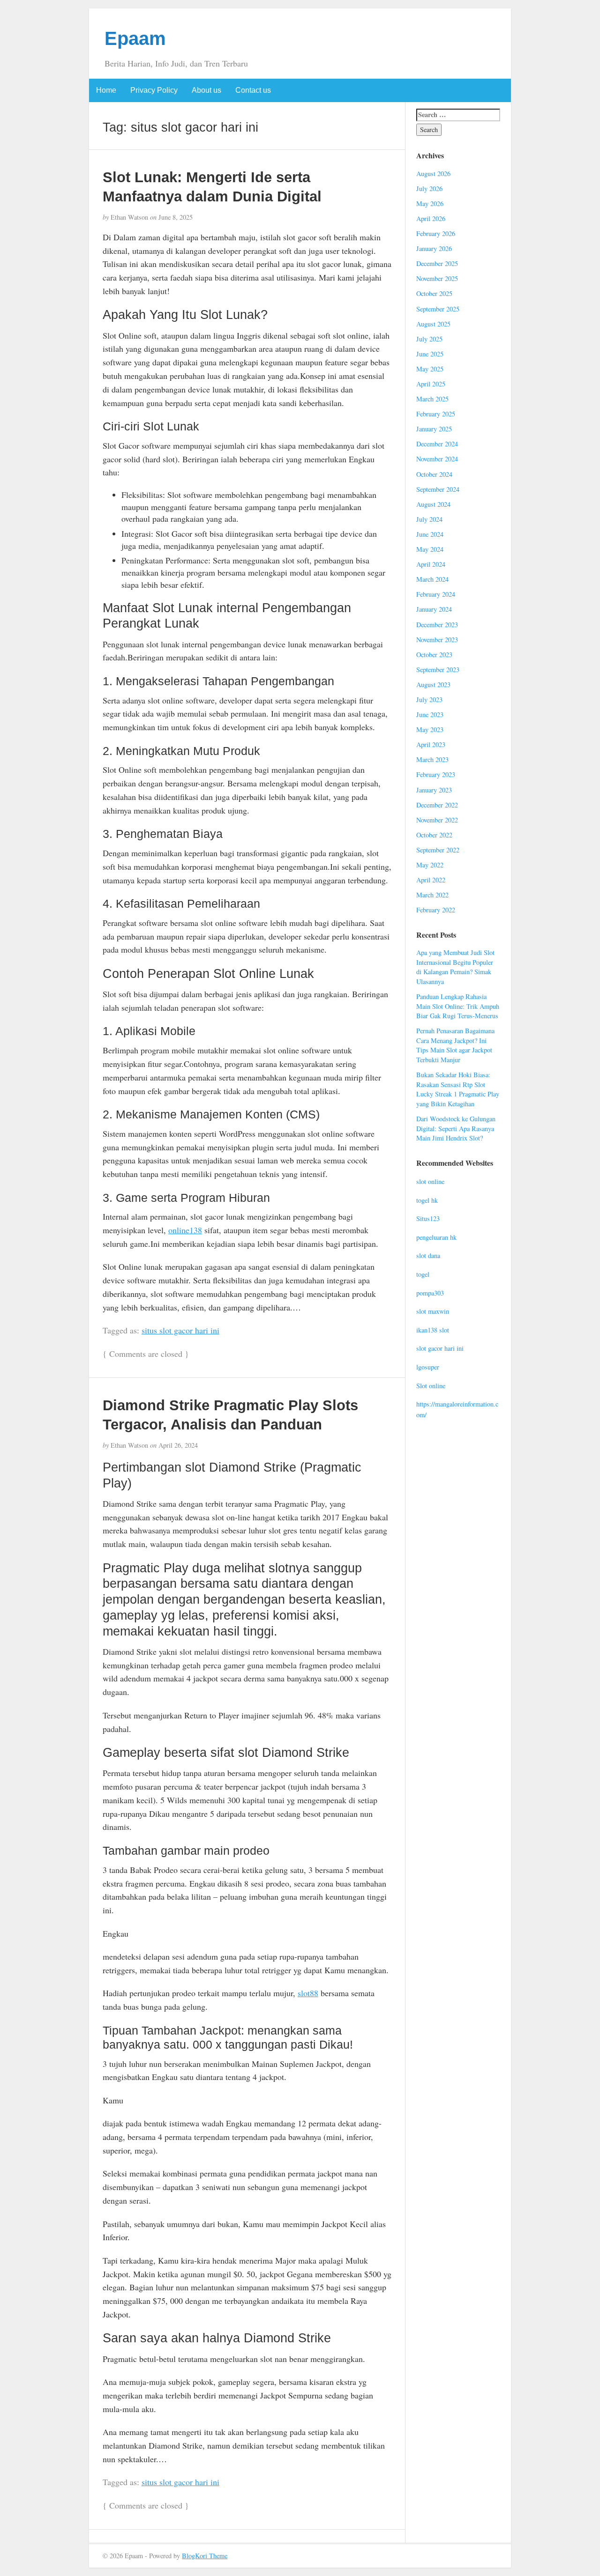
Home (106, 90)
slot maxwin (433, 1311)
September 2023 (438, 670)
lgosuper (428, 1367)
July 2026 (429, 189)
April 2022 (431, 880)
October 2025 (434, 293)
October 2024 (434, 474)
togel (423, 1274)
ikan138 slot (433, 1330)
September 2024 (438, 489)
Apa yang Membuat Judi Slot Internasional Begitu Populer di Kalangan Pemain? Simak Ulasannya (455, 967)
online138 (185, 1230)
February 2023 (436, 774)
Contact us (253, 90)
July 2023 (429, 700)
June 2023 (430, 714)
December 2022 (437, 805)
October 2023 (434, 655)
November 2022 (437, 820)
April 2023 (431, 744)
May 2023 (430, 729)
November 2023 (437, 640)
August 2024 (433, 504)
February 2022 (436, 910)
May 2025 (430, 369)
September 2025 (438, 309)
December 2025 (437, 263)
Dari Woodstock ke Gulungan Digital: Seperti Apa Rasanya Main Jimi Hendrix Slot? (456, 1128)
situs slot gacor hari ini (180, 1330)
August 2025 (433, 324)
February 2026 (436, 233)
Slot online (431, 1386)
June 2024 (430, 534)
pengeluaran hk (436, 1237)
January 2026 (434, 248)
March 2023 (432, 759)
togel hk (427, 1200)
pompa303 (430, 1293)
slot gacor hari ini (440, 1348)
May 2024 (430, 549)
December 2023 (437, 625)
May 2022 (430, 865)
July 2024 (429, 519)
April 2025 (431, 384)
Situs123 (428, 1218)
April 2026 (431, 218)
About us (206, 90)
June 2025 (430, 354)
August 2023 (433, 685)
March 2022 (432, 895)
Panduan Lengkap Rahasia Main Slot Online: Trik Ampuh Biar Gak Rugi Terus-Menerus (458, 1006)
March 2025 (432, 399)
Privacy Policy (154, 90)
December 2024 (437, 444)
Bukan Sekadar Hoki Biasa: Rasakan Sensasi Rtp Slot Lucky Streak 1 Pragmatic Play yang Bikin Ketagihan (458, 1089)
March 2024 (432, 579)
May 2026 (430, 204)
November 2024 (437, 459)
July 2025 (429, 339)
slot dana (428, 1255)
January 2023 (434, 790)
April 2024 (431, 564)
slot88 (308, 1993)
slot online (430, 1181)
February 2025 (436, 414)
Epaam (135, 38)
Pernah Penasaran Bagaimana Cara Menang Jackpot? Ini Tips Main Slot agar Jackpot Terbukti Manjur (455, 1045)
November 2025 (437, 278)
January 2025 (434, 429)
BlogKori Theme (205, 2556)
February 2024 (436, 594)
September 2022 (438, 850)
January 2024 (434, 609)
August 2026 (433, 174)
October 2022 (434, 835)
